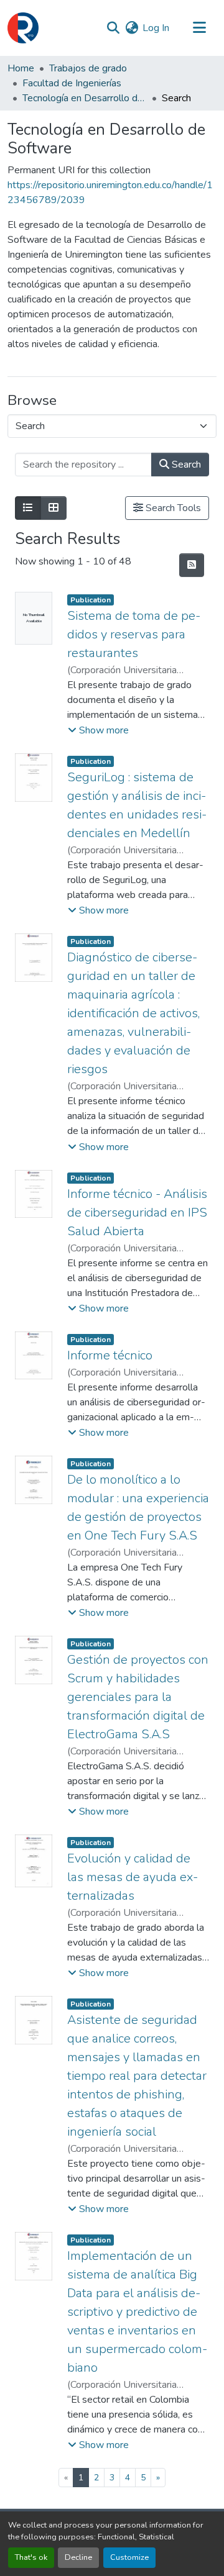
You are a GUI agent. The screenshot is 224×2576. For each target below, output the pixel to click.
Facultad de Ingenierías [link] (72, 83)
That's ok (31, 2557)
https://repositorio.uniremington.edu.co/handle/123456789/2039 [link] (110, 193)
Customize (129, 2557)
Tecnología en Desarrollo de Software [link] (85, 98)
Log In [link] (156, 28)
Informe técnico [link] (110, 1355)
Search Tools (172, 508)
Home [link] (21, 68)
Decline (78, 2557)
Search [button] (185, 465)
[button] (23, 28)
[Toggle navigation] (199, 28)
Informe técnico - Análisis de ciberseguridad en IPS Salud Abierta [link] (137, 1213)
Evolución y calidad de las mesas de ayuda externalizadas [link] (133, 1877)
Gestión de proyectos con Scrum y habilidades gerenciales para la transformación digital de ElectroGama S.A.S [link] (138, 1697)
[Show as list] (28, 508)
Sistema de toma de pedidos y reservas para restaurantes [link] (134, 634)
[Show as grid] (54, 508)
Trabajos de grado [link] (88, 68)
